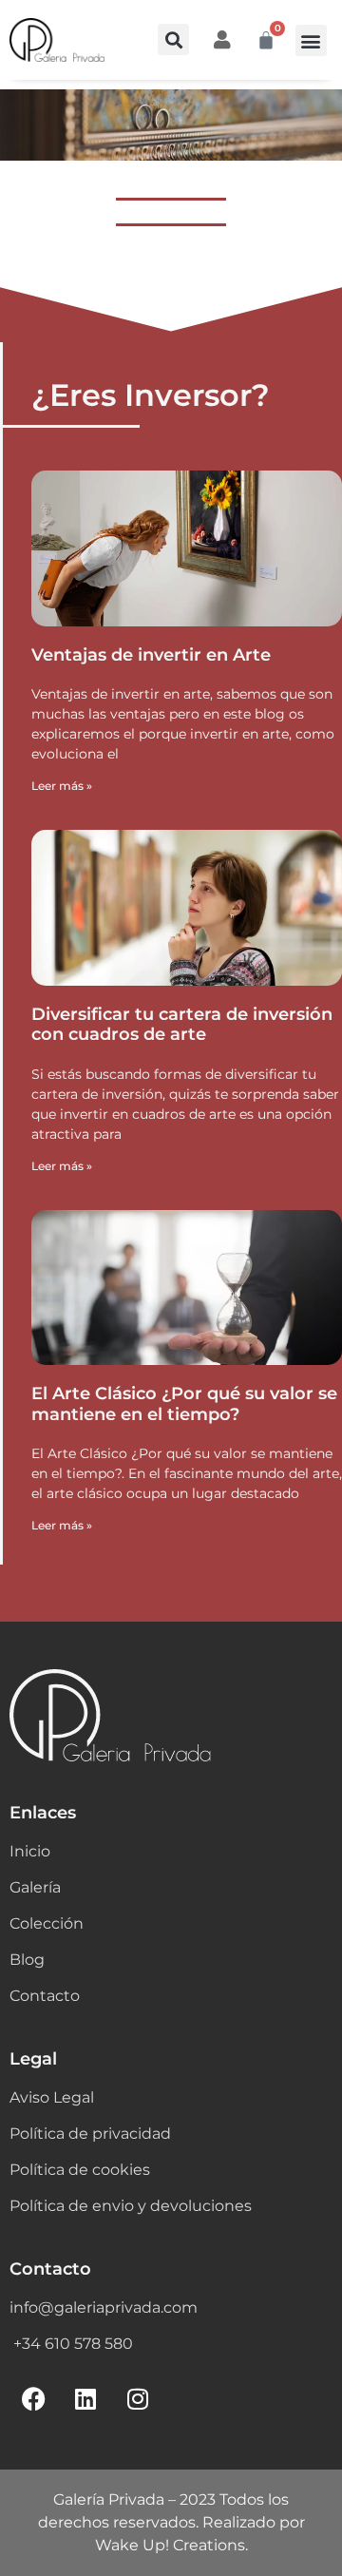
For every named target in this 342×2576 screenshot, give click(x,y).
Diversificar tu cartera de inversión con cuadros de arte (182, 1025)
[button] (173, 39)
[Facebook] (33, 2398)
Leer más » (62, 786)
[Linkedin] (85, 2398)
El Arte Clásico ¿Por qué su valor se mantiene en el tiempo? (184, 1404)
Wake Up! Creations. (171, 2545)
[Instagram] (138, 2398)
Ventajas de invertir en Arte (151, 655)
